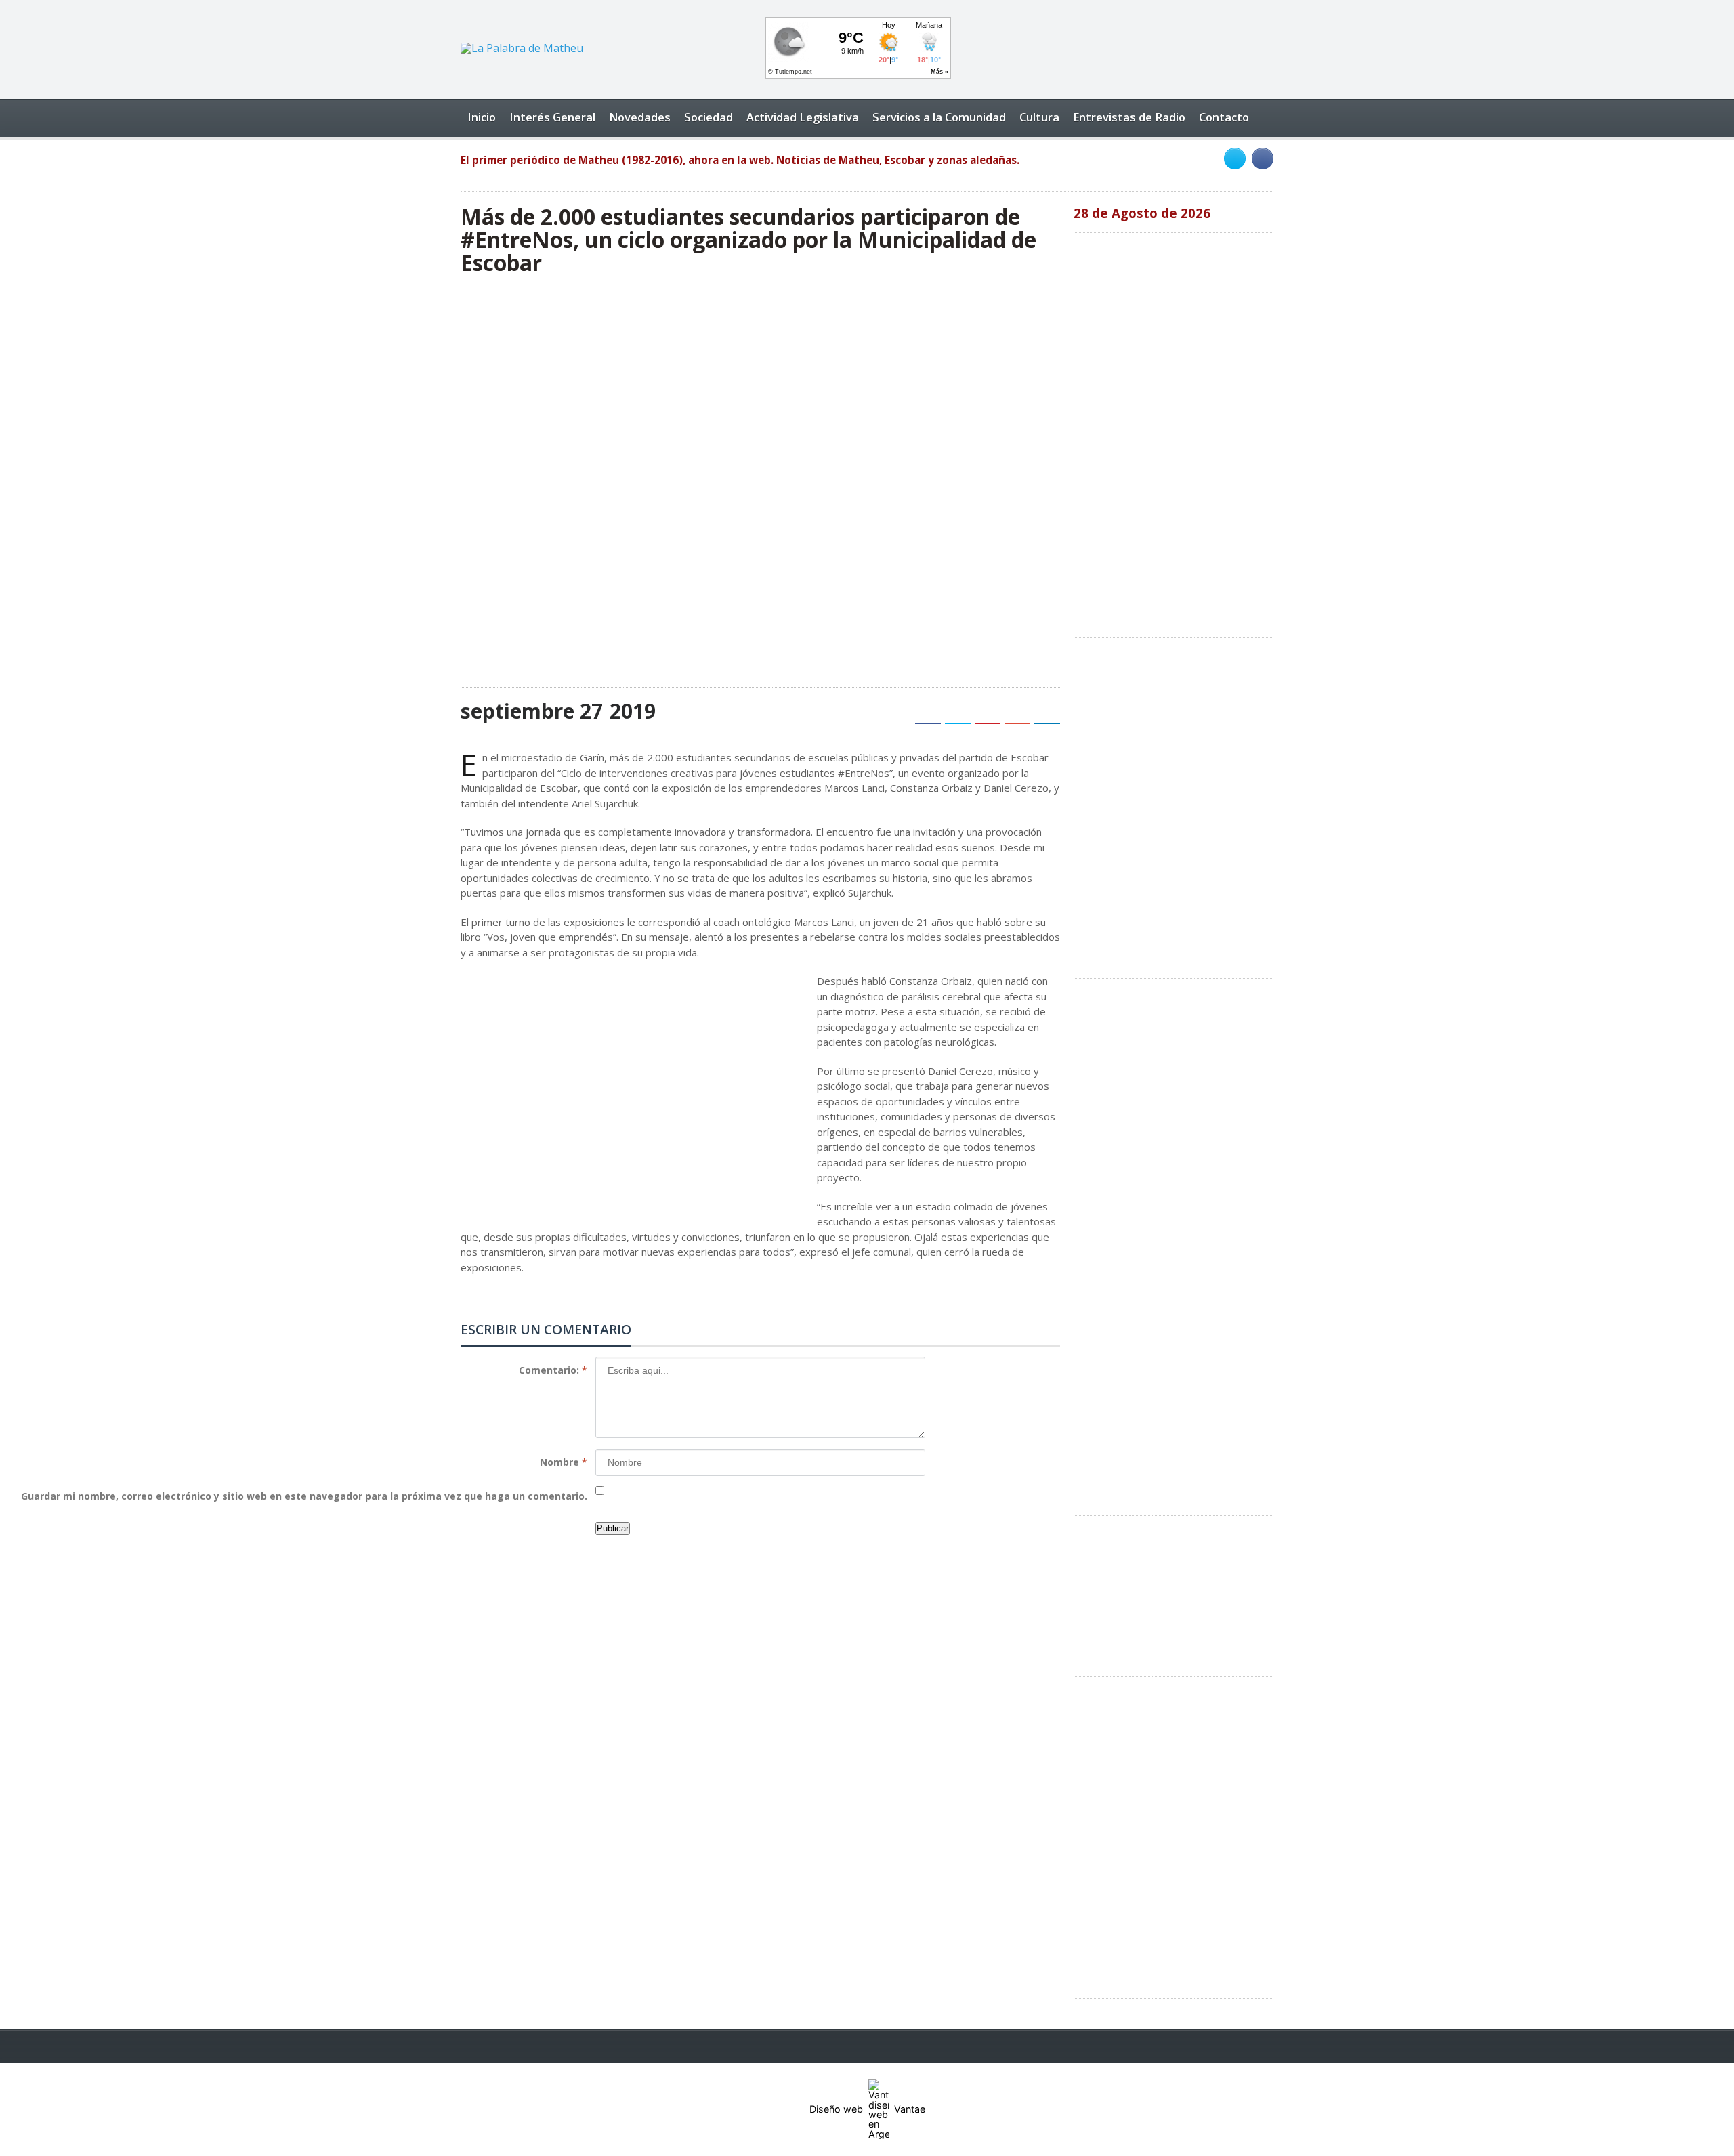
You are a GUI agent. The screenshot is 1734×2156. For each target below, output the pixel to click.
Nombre (564, 1462)
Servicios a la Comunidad (939, 117)
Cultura (1039, 117)
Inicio (482, 117)
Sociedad (709, 117)
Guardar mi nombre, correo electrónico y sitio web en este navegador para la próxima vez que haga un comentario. (304, 1496)
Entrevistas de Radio (1129, 117)
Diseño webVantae (867, 2109)
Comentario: (553, 1370)
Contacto (1224, 117)
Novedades (640, 117)
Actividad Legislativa (803, 117)
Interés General (552, 117)
